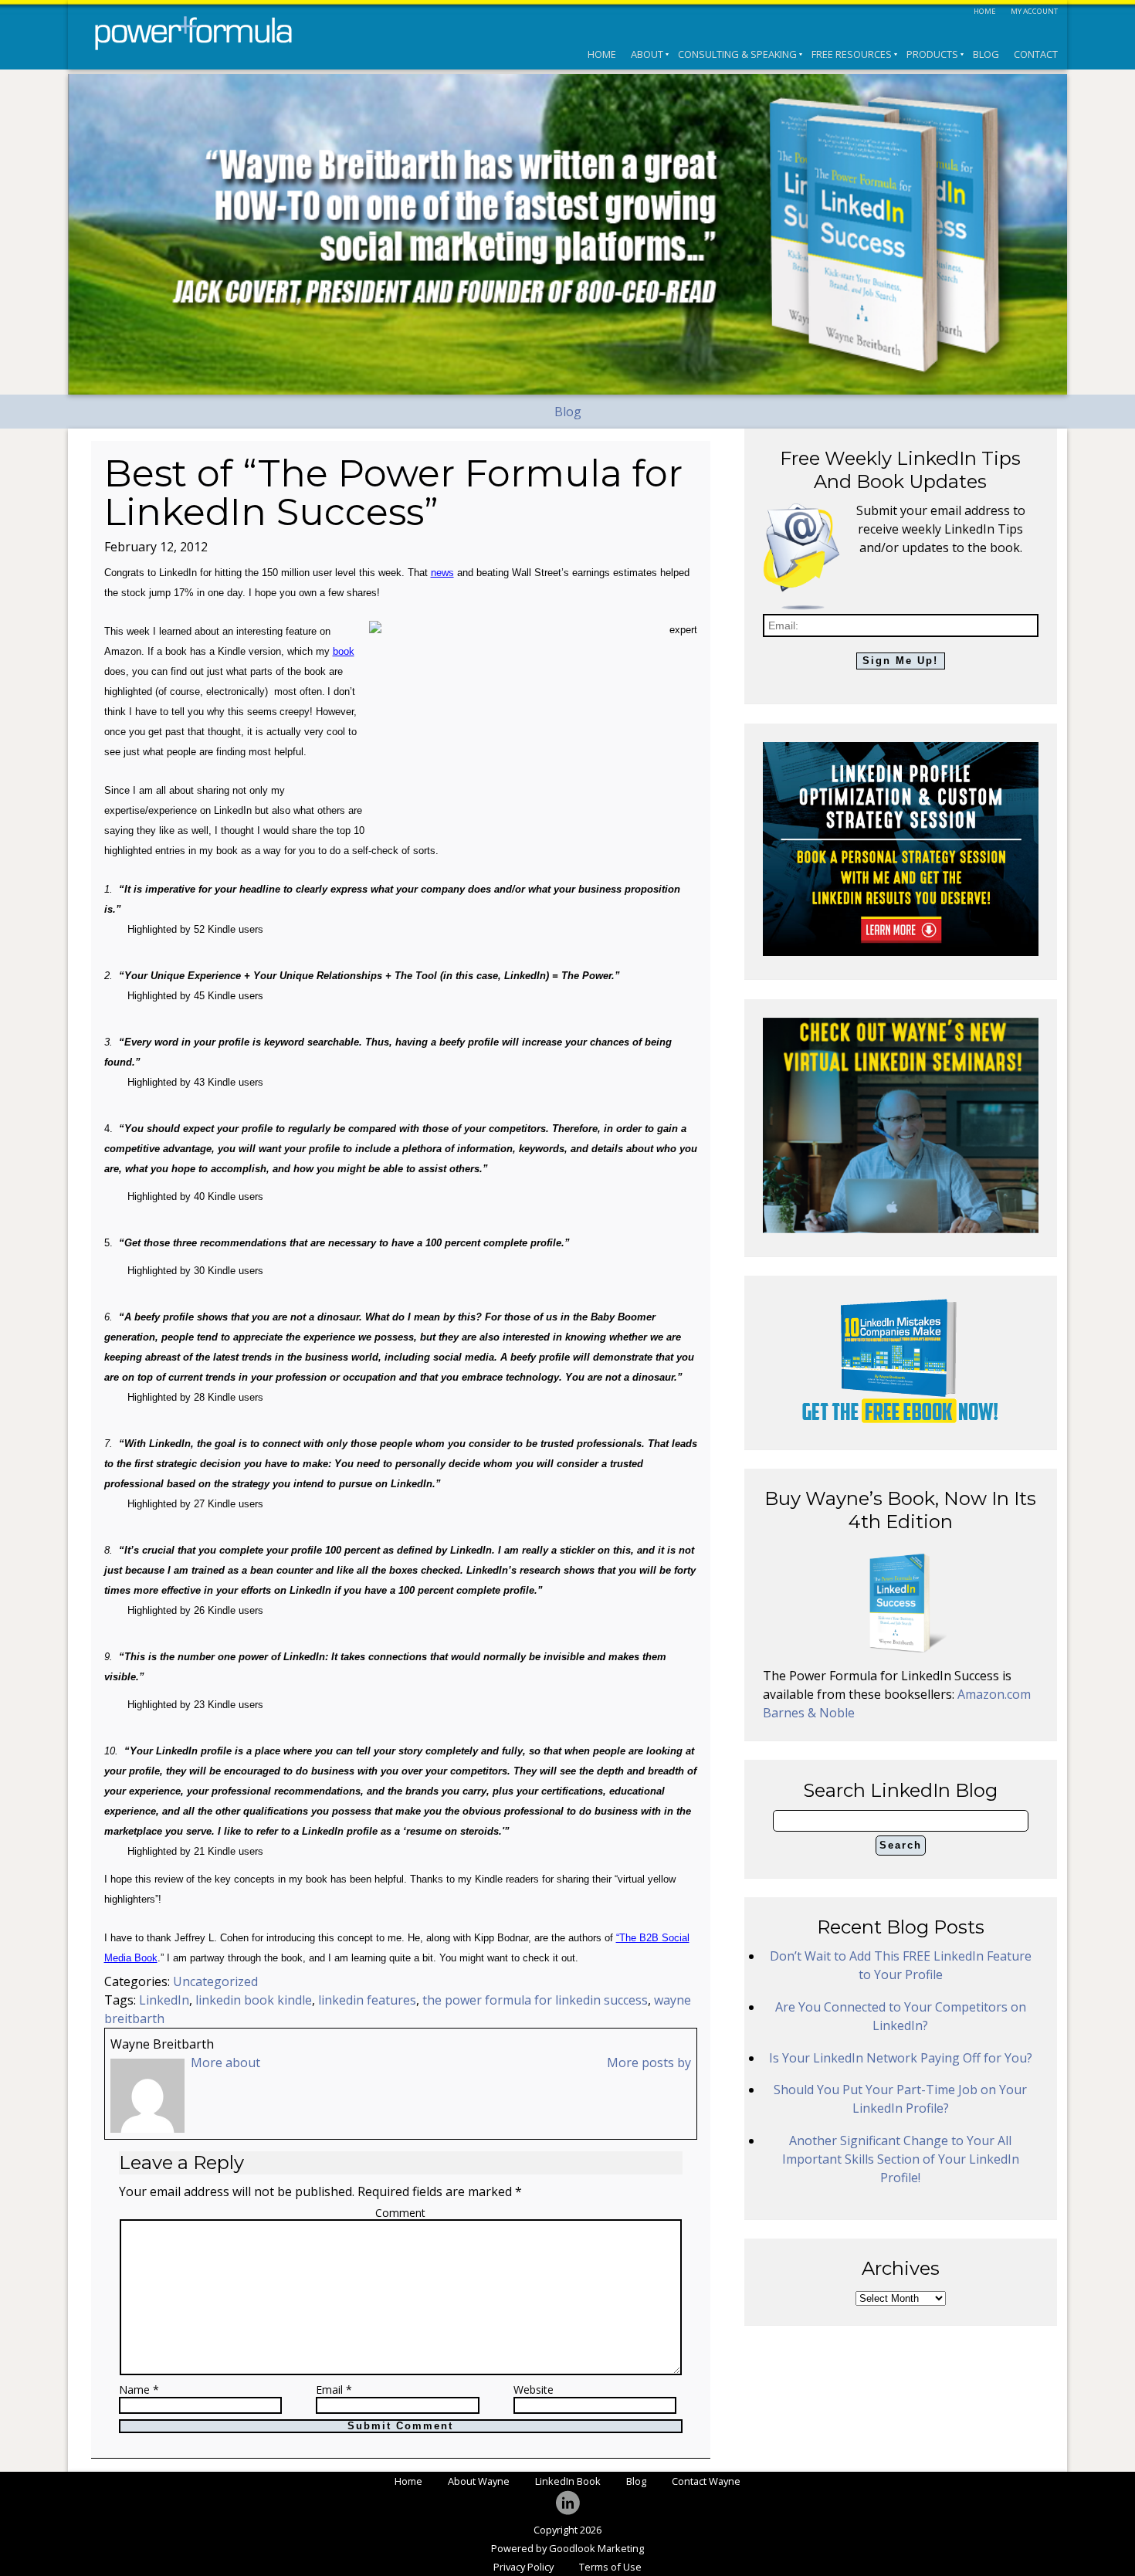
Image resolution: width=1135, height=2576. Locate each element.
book (344, 651)
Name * (139, 2390)
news (442, 573)
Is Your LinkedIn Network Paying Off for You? (901, 2058)
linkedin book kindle (254, 2000)
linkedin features (367, 2000)
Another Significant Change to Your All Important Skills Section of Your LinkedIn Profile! (901, 2159)
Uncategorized (215, 1981)
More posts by (649, 2062)
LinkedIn (164, 2000)
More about (225, 2062)
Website (534, 2390)
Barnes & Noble (809, 1713)
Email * (334, 2390)
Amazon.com (994, 1694)
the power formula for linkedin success (535, 2000)
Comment (400, 2213)
